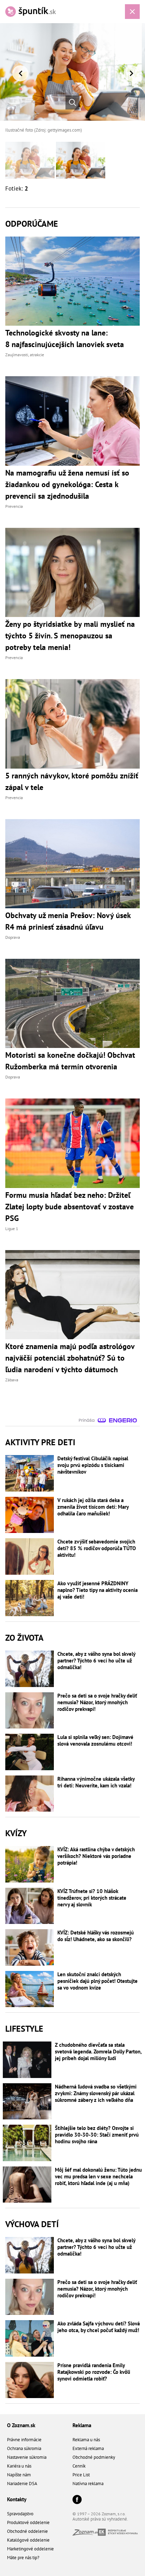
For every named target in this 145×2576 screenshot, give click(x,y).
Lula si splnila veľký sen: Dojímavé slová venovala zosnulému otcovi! (95, 1740)
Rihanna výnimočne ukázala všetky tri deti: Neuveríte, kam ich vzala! (96, 1782)
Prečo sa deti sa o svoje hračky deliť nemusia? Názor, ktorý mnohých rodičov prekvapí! (97, 1702)
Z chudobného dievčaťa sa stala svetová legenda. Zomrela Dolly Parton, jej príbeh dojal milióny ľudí (98, 2051)
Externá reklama (88, 2448)
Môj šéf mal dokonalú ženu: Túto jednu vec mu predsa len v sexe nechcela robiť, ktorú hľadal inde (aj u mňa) (98, 2176)
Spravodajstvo (20, 2514)
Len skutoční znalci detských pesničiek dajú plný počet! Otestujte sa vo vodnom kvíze (97, 1981)
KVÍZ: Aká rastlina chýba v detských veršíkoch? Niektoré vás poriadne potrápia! (96, 1856)
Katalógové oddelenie (28, 2540)
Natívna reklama (88, 2484)
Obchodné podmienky (94, 2457)
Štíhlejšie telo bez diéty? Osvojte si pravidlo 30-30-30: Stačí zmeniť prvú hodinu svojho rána (97, 2135)
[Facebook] (77, 2500)
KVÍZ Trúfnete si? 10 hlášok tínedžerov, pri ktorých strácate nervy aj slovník (92, 1898)
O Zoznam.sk (21, 2425)
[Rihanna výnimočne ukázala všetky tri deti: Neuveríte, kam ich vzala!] (30, 1794)
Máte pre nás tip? (23, 2558)
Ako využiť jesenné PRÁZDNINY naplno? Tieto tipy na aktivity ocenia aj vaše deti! (97, 1590)
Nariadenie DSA (22, 2484)
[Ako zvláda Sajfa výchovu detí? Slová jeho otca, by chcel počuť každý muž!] (30, 2338)
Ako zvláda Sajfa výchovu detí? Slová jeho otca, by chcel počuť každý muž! (99, 2327)
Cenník (79, 2466)
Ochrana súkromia (24, 2448)
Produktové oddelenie (28, 2522)
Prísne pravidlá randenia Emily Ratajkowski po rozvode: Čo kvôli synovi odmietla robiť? (94, 2372)
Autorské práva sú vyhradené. (100, 2519)
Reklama (82, 2425)
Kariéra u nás (19, 2466)
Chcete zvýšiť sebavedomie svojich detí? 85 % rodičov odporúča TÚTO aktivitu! (97, 1548)
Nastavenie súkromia (27, 2457)
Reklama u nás (86, 2440)
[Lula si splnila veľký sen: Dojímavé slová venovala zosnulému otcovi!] (30, 1752)
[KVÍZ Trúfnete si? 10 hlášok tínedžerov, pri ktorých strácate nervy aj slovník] (30, 1906)
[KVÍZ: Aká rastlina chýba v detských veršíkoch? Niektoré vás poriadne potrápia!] (30, 1864)
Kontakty (17, 2499)
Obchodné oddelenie (27, 2531)
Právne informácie (24, 2440)
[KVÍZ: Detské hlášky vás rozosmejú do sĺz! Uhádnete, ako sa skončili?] (30, 1947)
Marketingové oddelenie (30, 2549)
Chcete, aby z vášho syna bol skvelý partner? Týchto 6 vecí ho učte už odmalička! (96, 1661)
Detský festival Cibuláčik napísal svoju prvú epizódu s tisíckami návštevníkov (93, 1465)
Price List (81, 2475)
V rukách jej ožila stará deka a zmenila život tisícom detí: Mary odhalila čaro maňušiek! (93, 1507)
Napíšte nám (19, 2475)
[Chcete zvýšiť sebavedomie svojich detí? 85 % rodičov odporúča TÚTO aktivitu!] (30, 1556)
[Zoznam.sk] (85, 2534)
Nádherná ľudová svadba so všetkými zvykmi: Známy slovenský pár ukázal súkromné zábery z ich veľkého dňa (96, 2093)
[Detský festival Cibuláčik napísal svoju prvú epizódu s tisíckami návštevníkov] (30, 1473)
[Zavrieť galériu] (132, 12)
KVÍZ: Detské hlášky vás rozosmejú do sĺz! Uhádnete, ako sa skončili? (96, 1936)
